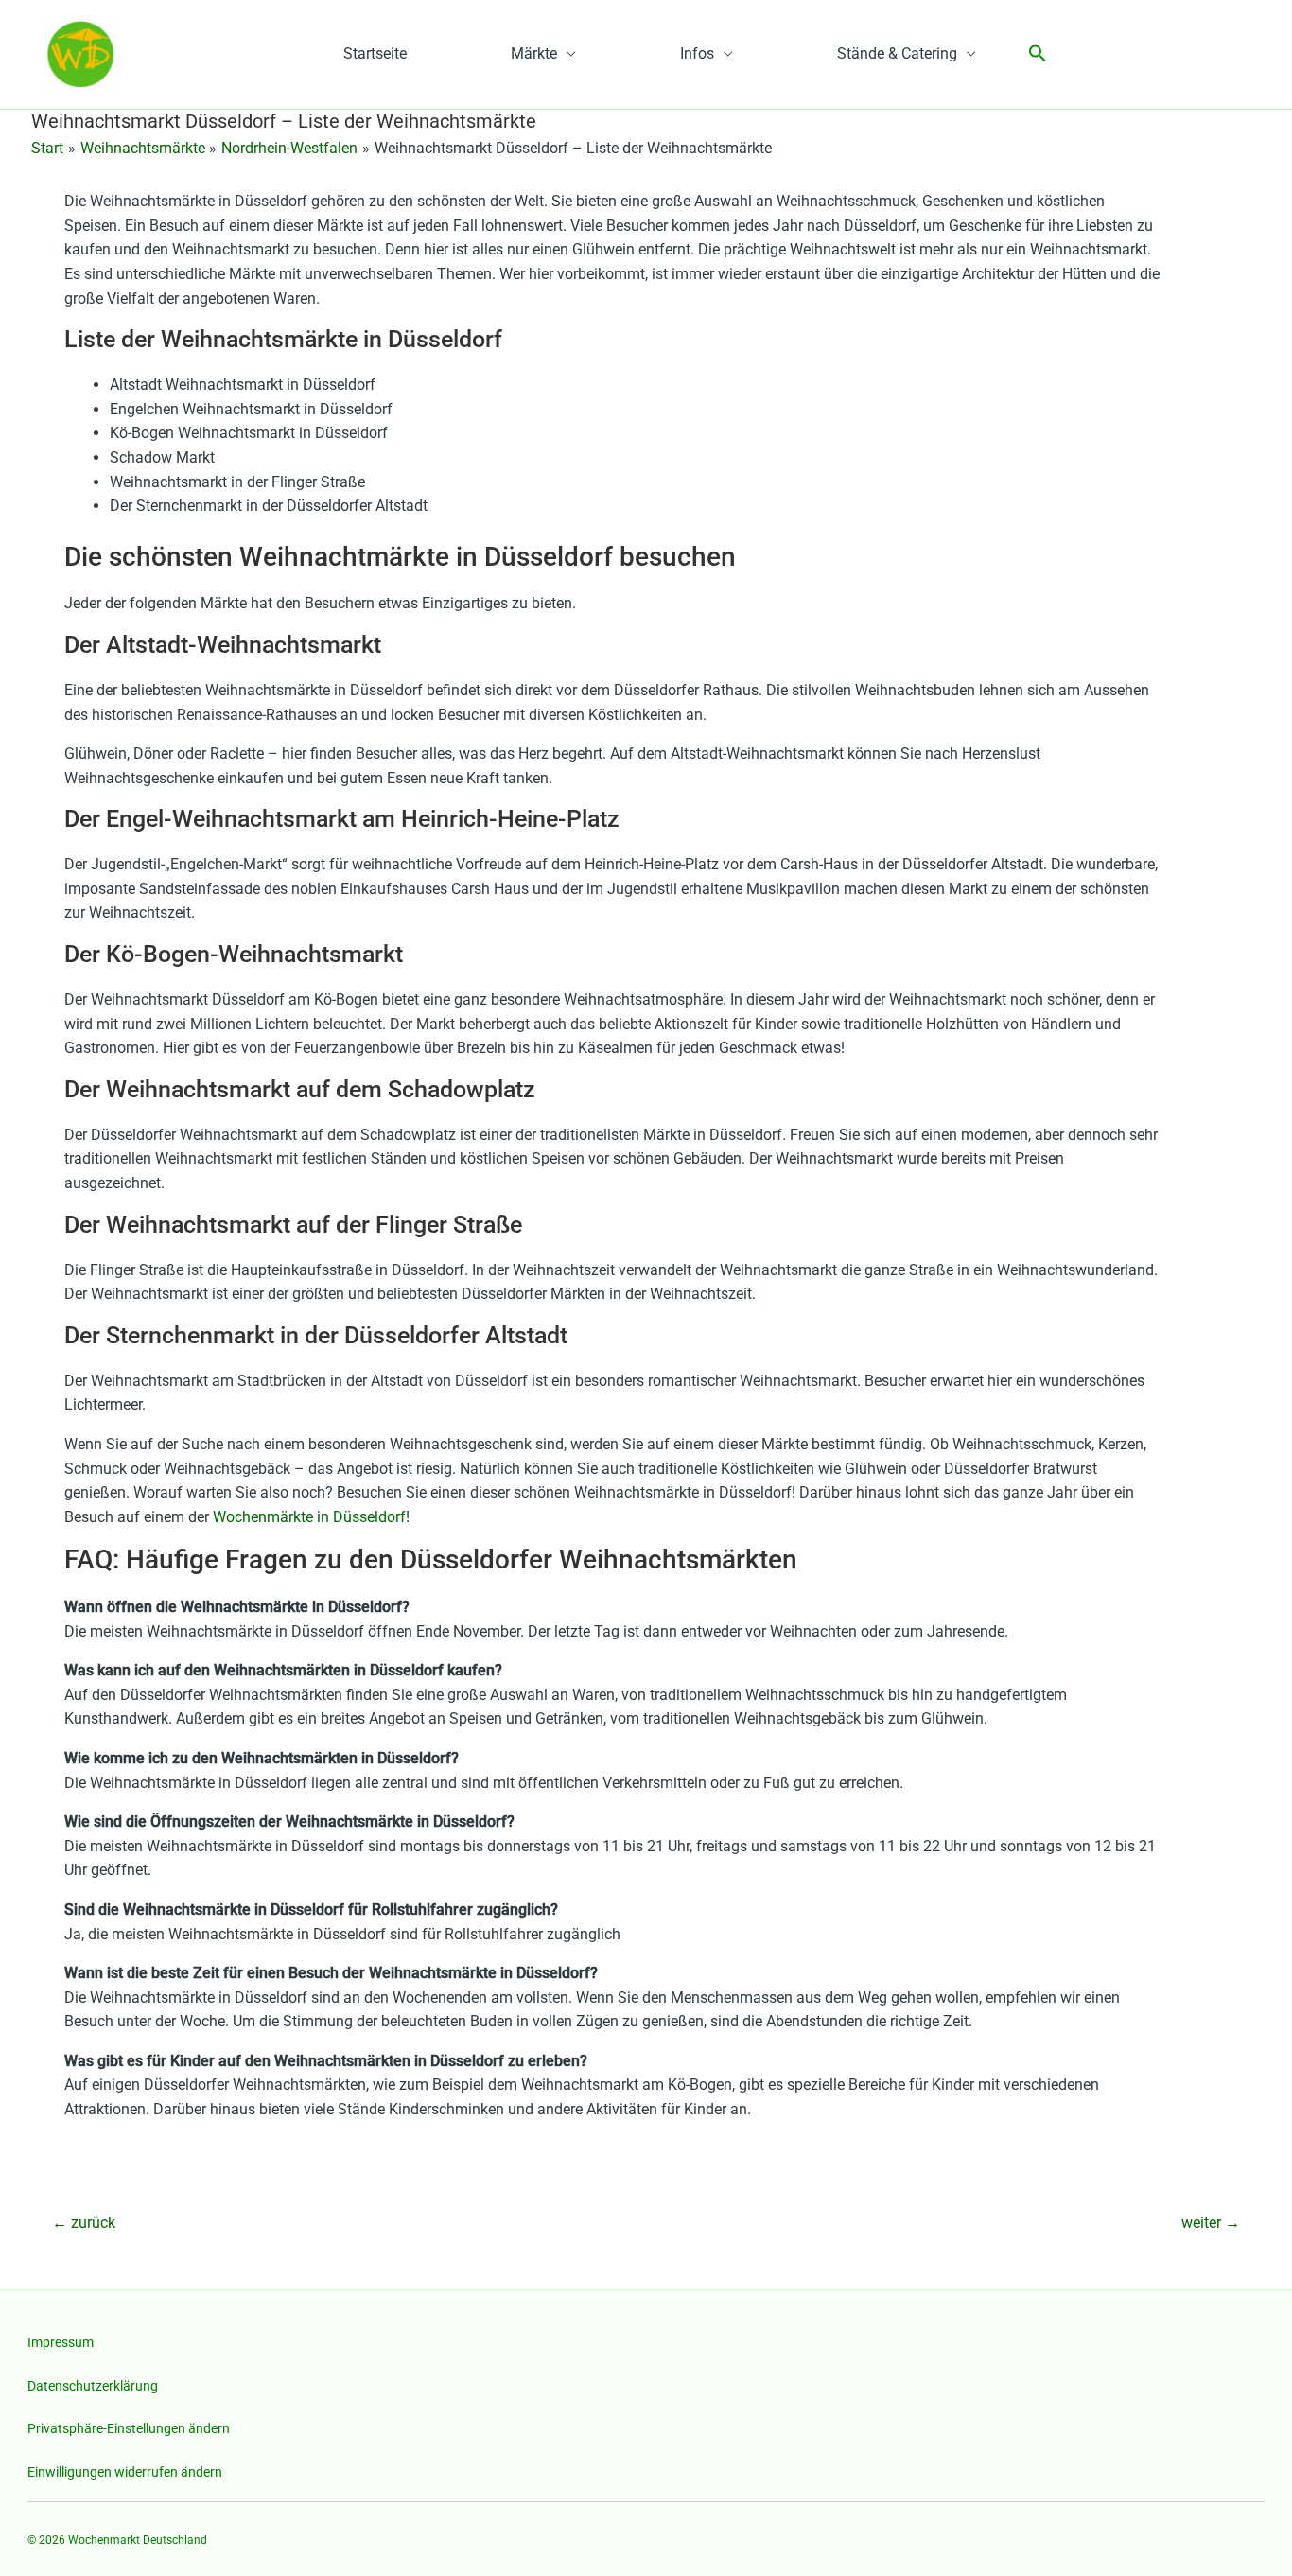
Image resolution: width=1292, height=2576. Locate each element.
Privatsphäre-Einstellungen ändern (129, 2428)
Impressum (61, 2342)
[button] (1038, 54)
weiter (1211, 2223)
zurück (84, 2223)
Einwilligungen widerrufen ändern (125, 2472)
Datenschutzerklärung (93, 2386)
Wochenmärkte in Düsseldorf (309, 1517)
